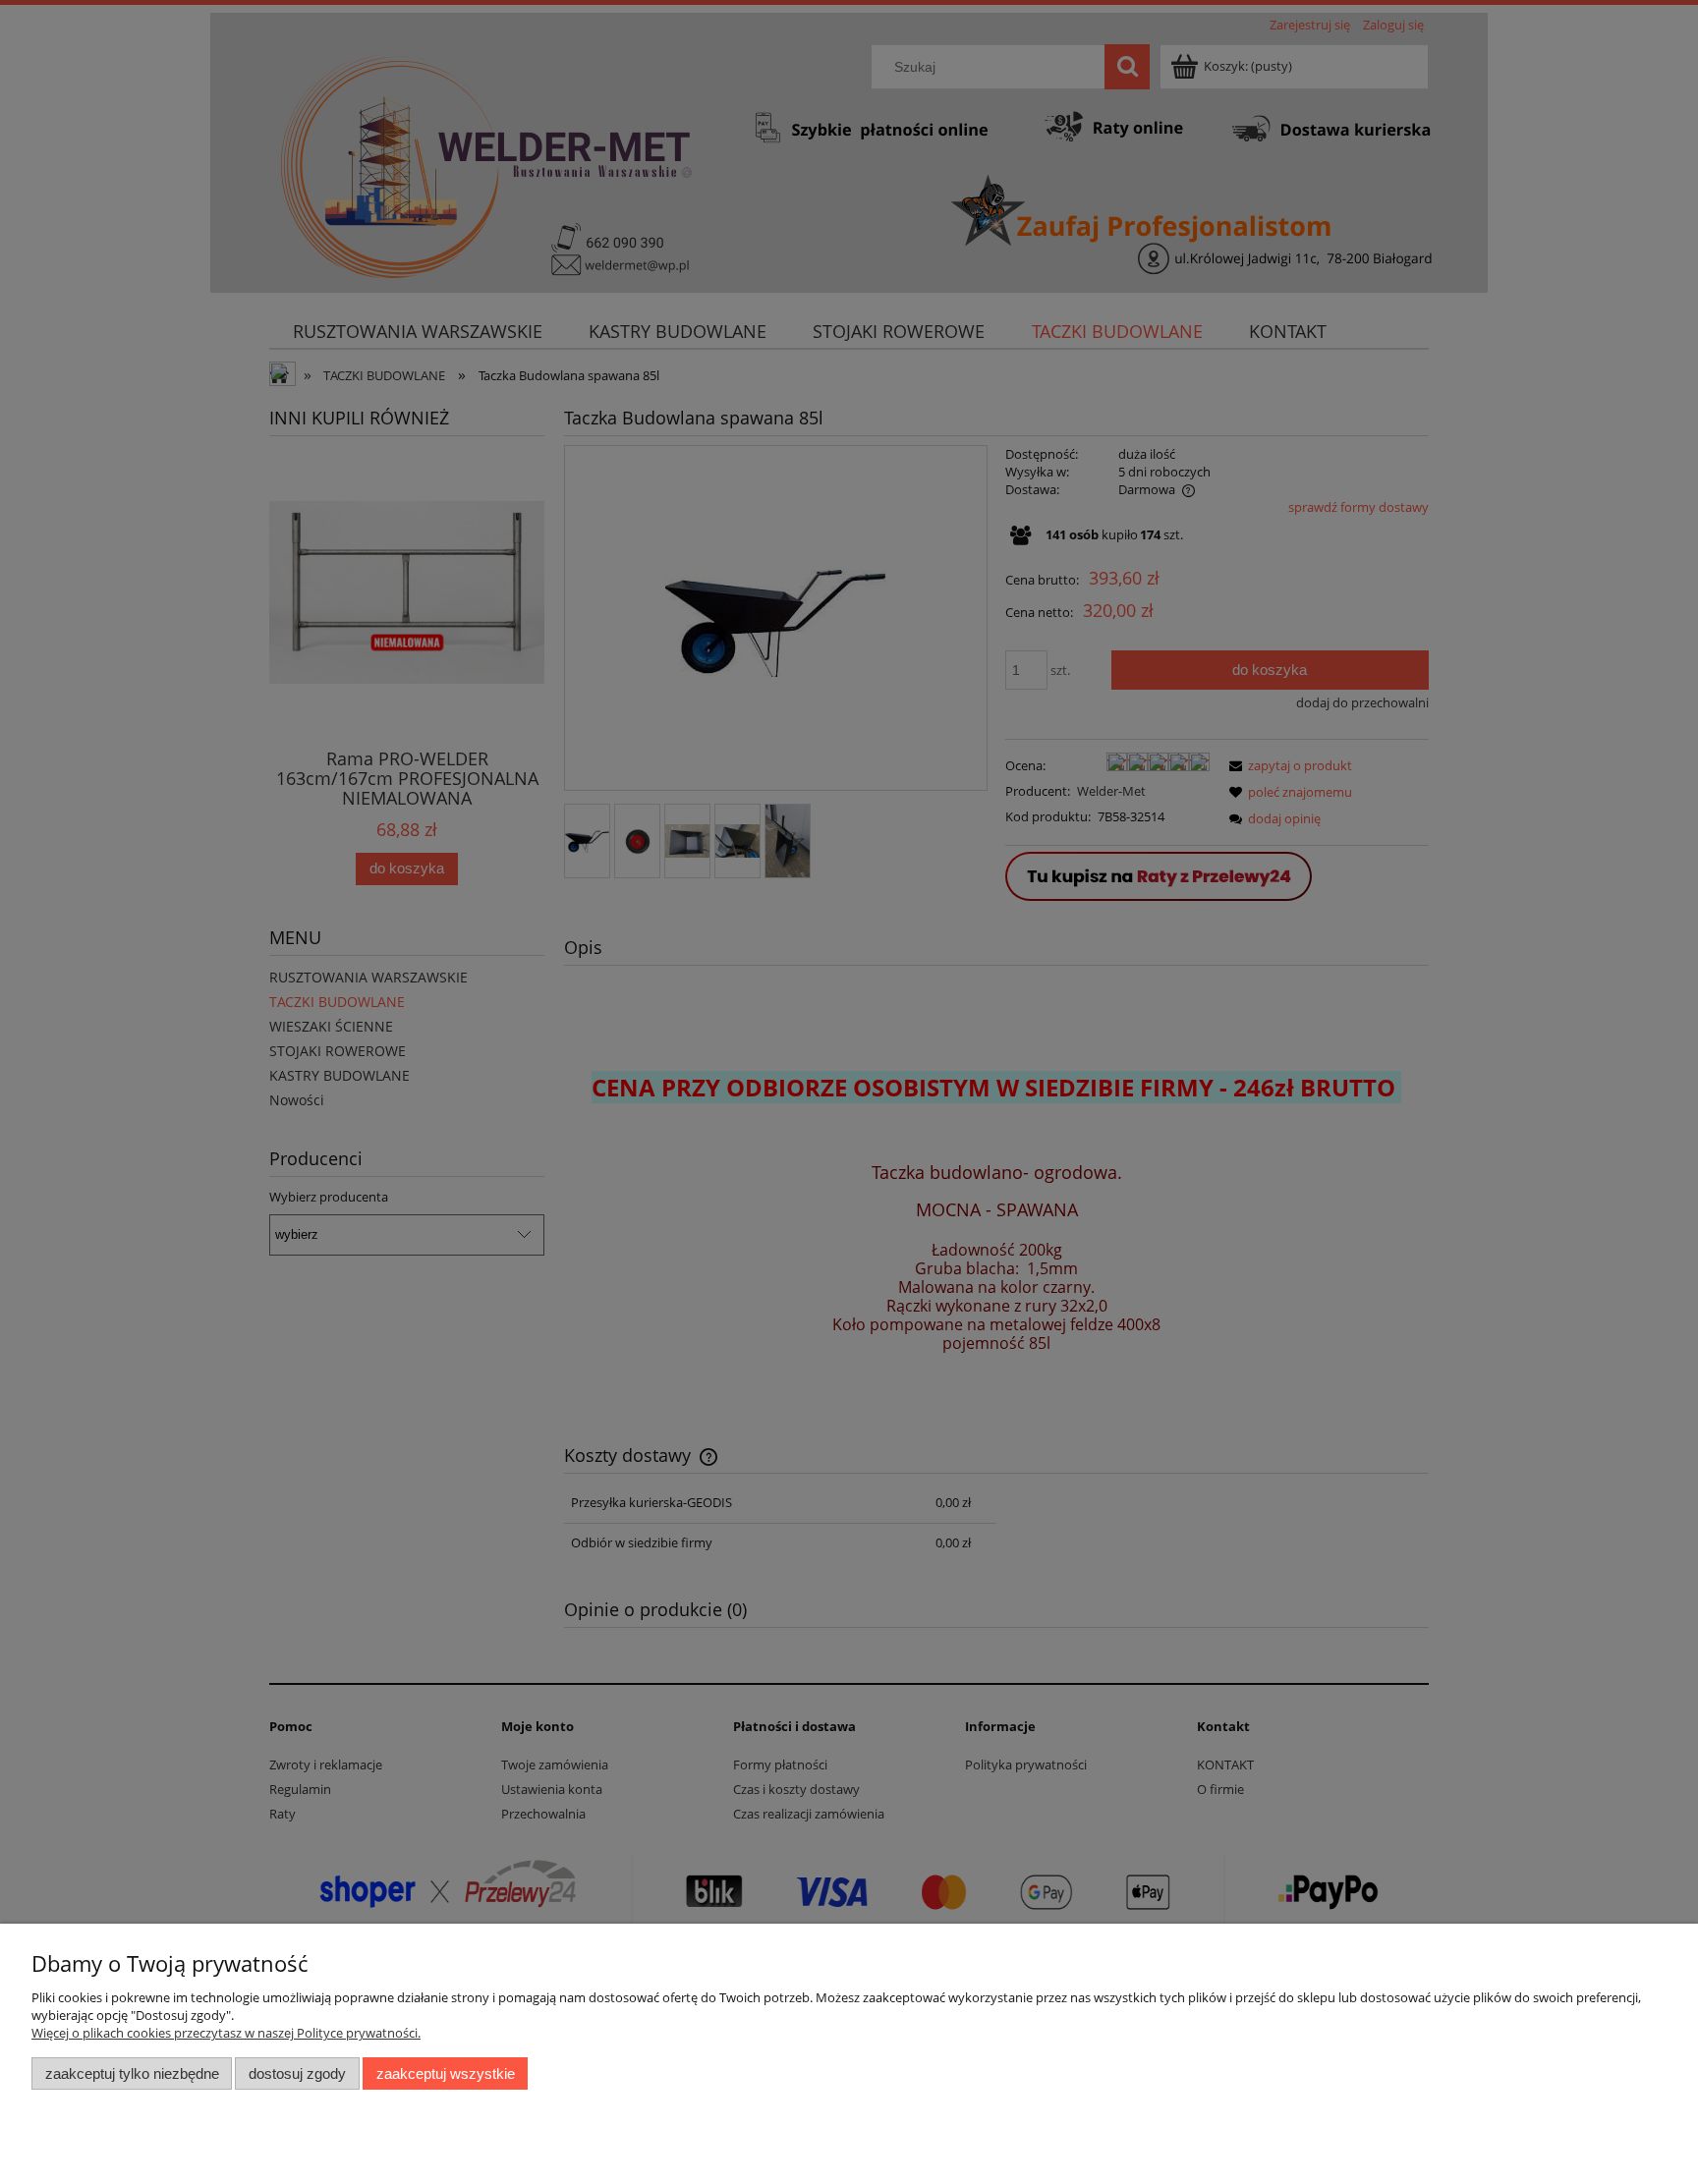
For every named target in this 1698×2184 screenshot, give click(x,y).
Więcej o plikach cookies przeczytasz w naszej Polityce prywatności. (226, 2033)
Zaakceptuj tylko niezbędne (132, 2073)
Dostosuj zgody (297, 2073)
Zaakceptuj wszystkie (446, 2073)
